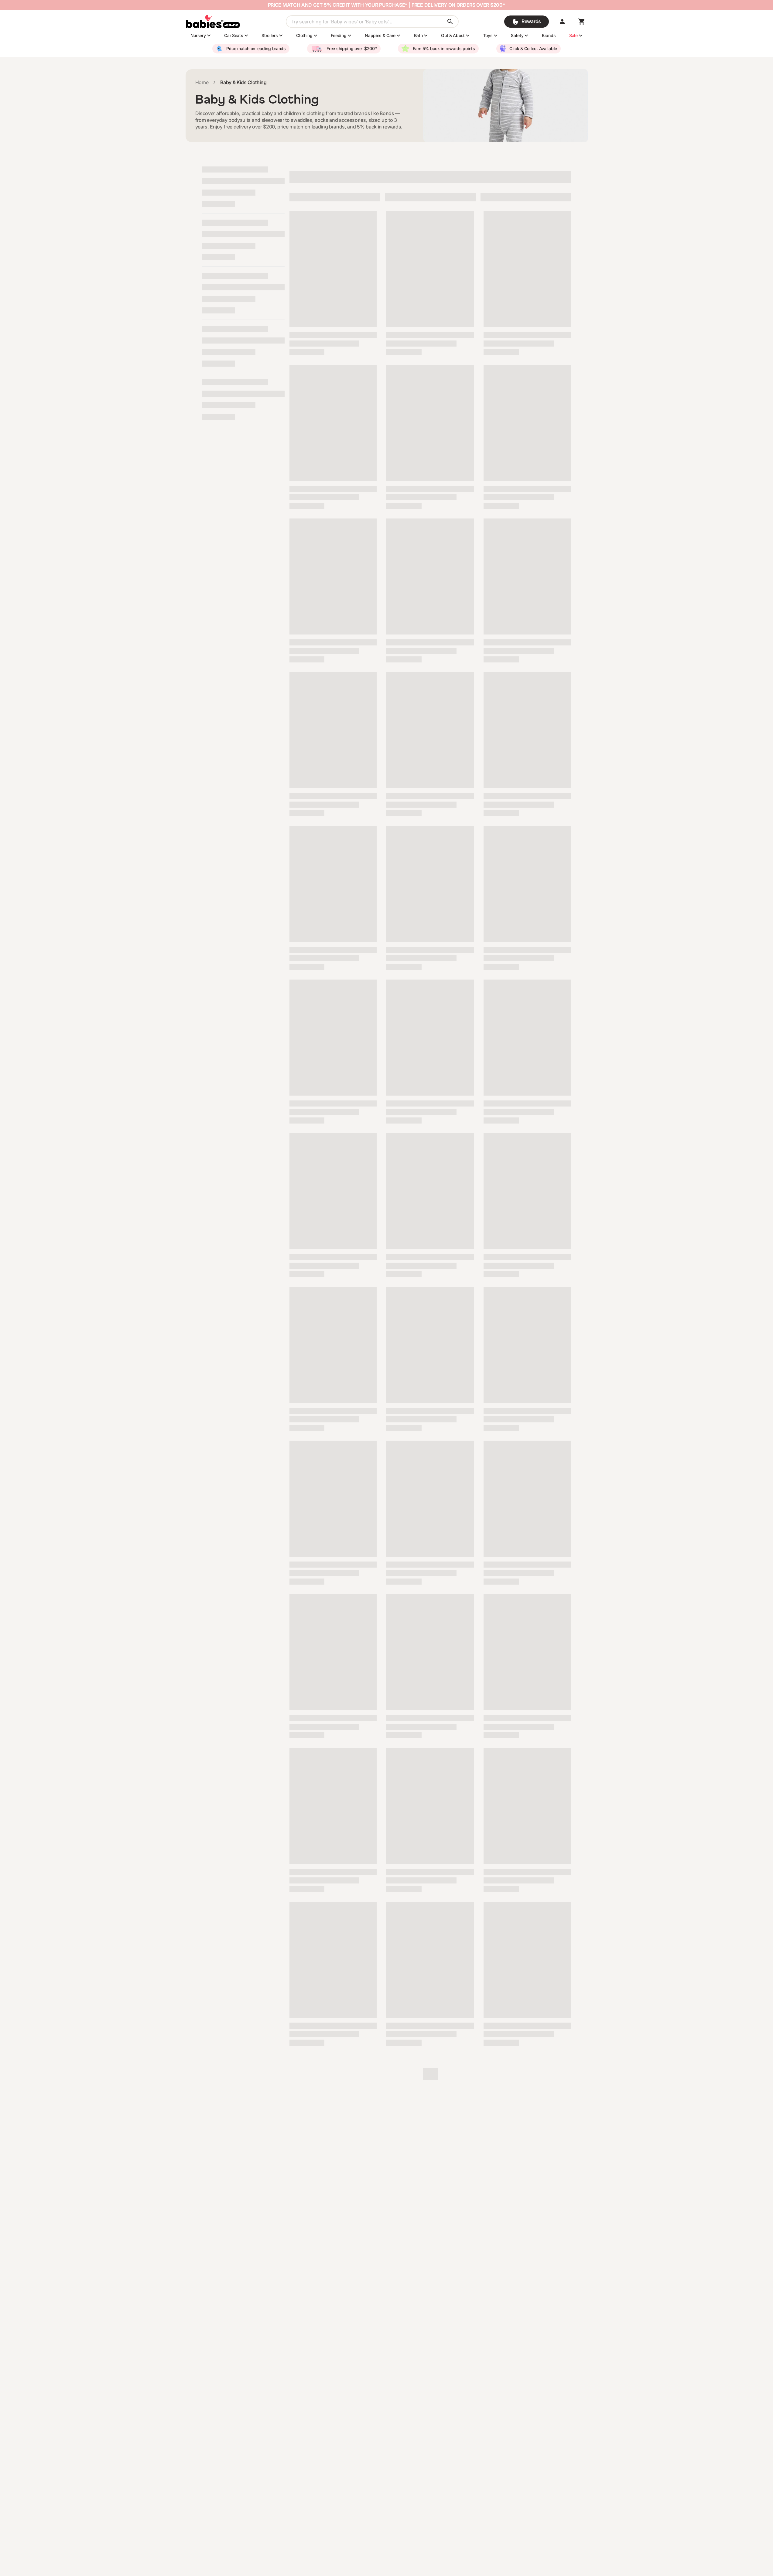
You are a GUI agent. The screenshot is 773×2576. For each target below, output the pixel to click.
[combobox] (372, 22)
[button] (562, 22)
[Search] (450, 22)
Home (202, 82)
